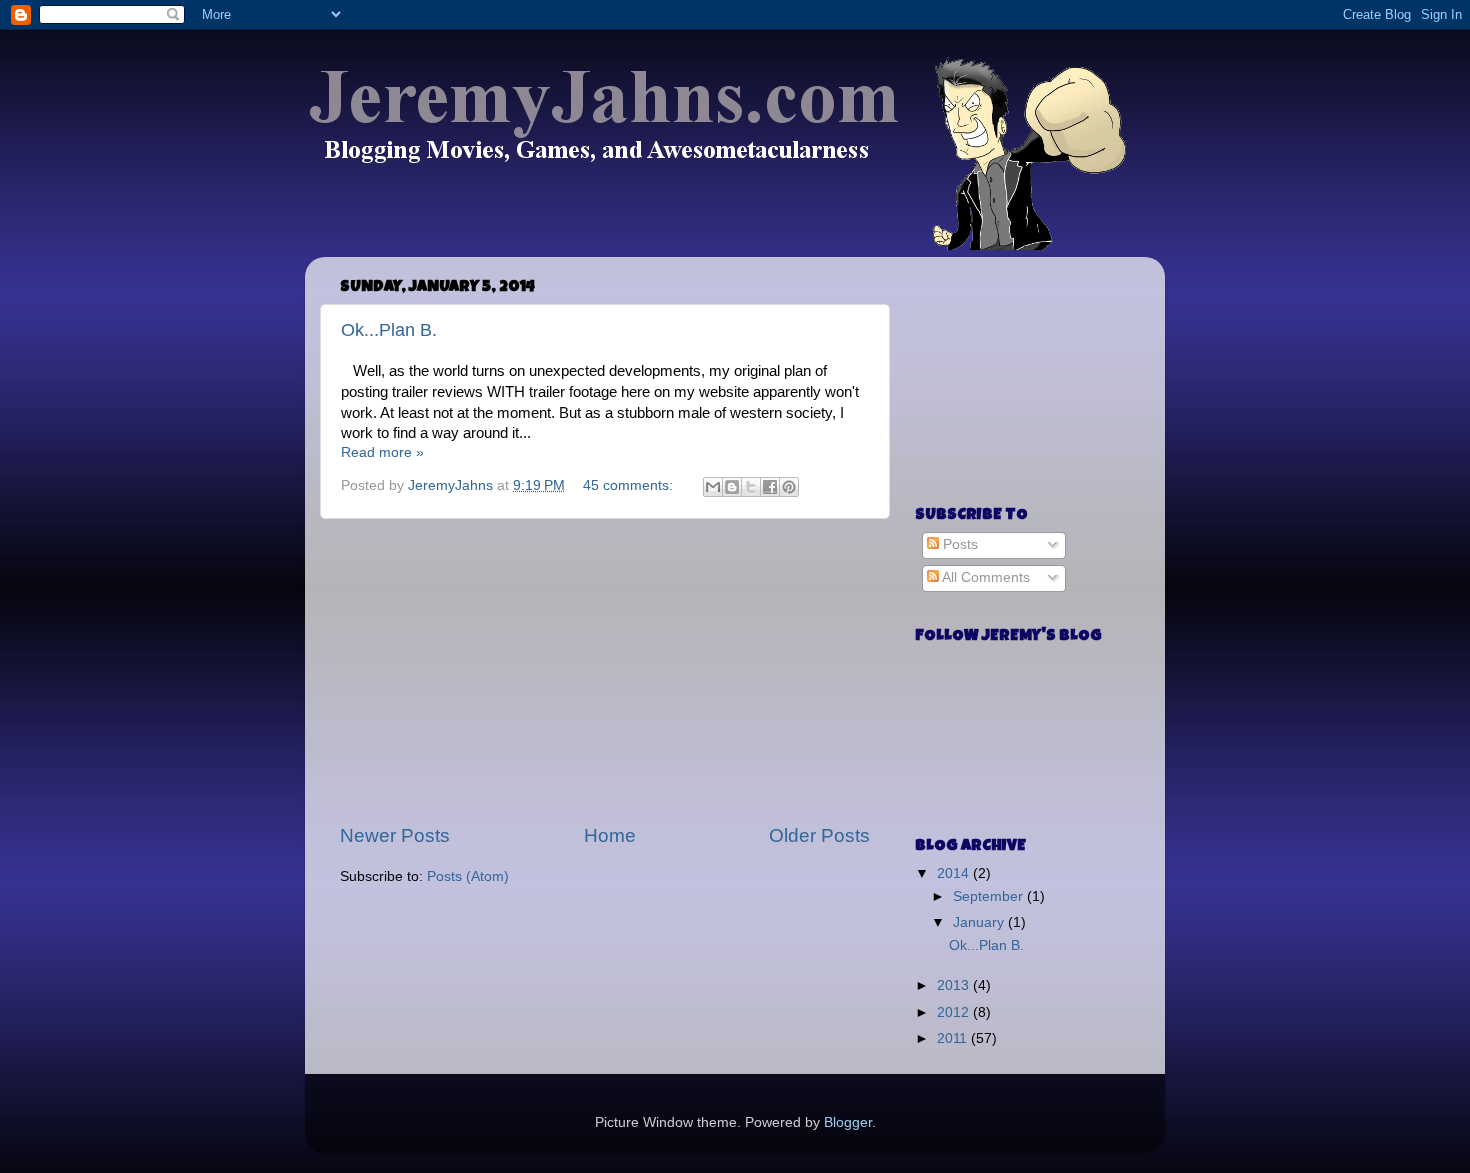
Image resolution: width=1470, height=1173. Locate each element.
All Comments (984, 577)
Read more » (382, 452)
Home (610, 835)
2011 (954, 1038)
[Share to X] (751, 487)
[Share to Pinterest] (789, 487)
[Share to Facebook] (770, 487)
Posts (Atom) (468, 876)
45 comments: (630, 485)
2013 (955, 985)
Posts (958, 544)
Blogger (848, 1122)
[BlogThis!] (732, 487)
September (990, 896)
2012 (955, 1012)
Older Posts (819, 835)
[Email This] (713, 487)
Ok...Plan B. (389, 330)
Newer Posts (395, 835)
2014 (955, 873)
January (980, 922)
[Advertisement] (605, 671)
